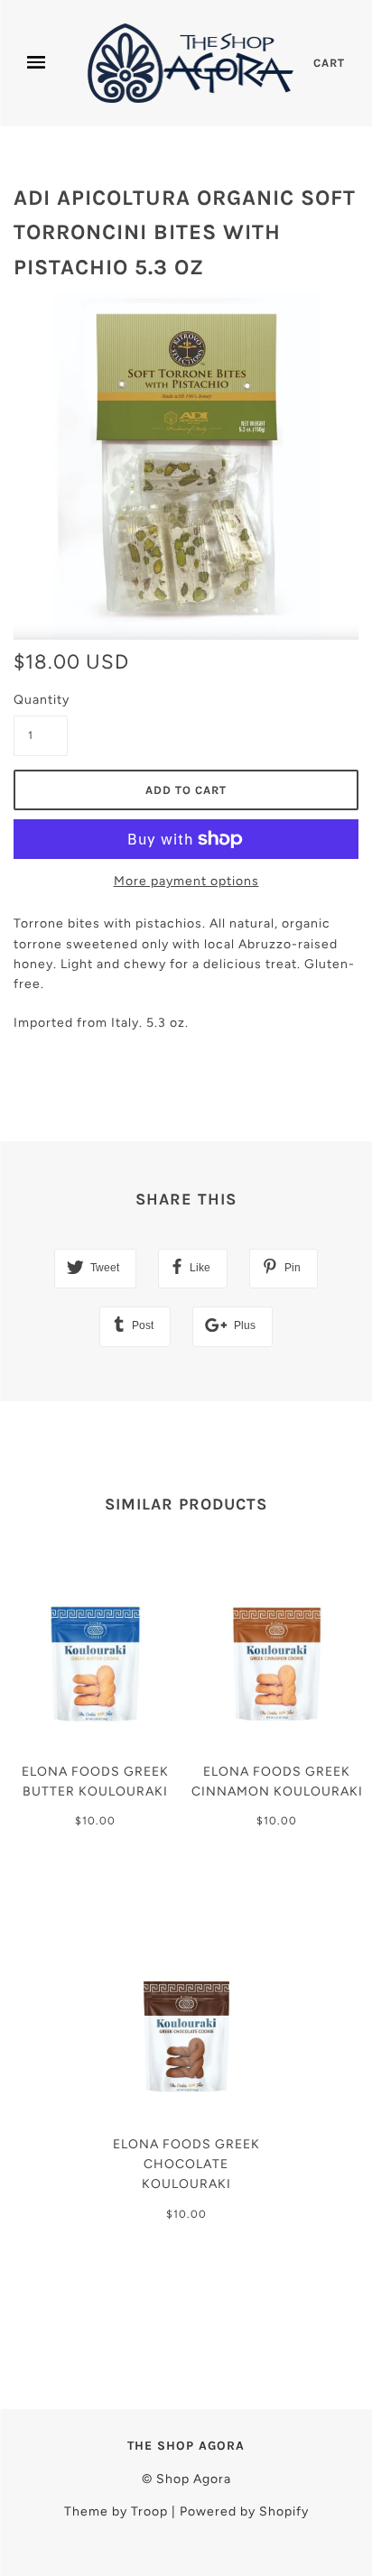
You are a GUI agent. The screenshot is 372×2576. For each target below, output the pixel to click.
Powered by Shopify (244, 2511)
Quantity (41, 700)
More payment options (186, 881)
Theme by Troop (116, 2511)
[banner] (192, 63)
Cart (329, 63)
